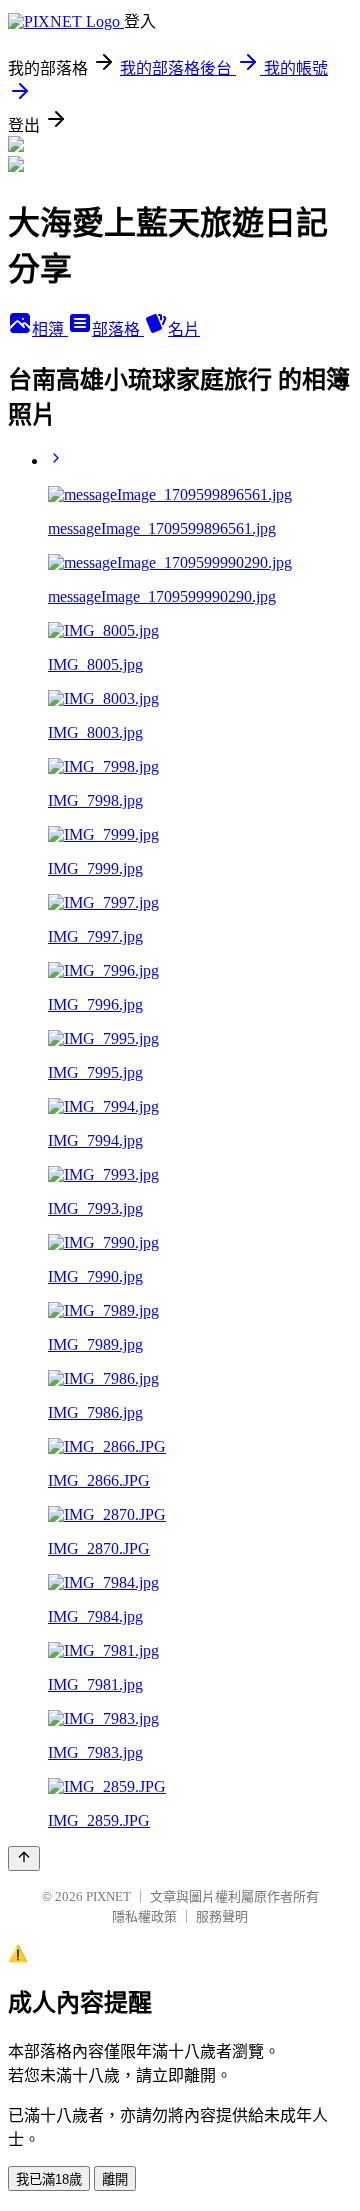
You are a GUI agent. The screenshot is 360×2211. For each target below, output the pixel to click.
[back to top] (24, 1858)
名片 (184, 329)
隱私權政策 (144, 1916)
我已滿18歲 (49, 2179)
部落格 (118, 329)
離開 (115, 2179)
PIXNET (108, 1896)
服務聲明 (222, 1916)
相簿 (50, 329)
